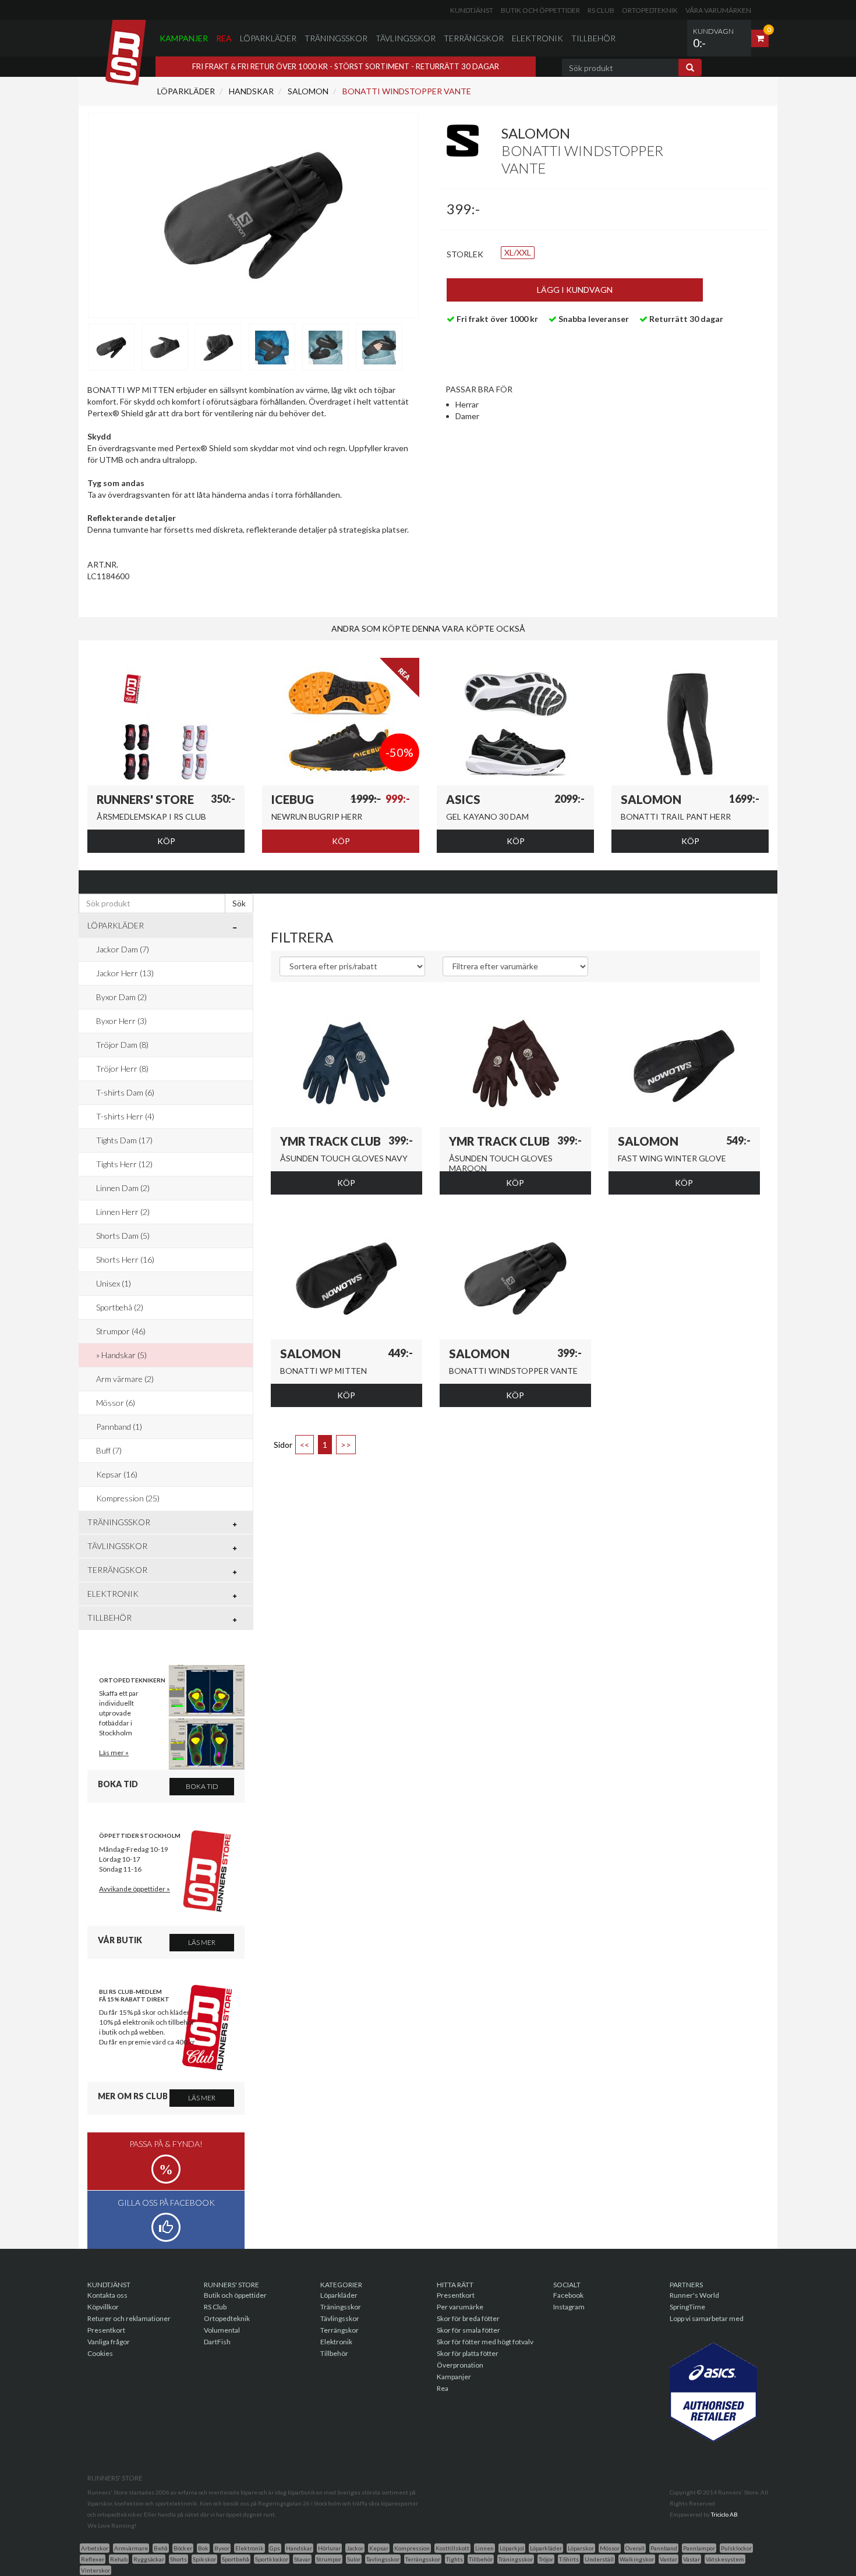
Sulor (354, 2559)
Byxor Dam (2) (121, 997)
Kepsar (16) (117, 1474)
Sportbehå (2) (120, 1307)
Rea (224, 38)
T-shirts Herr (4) (125, 1116)
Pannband (664, 2548)
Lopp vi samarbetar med (707, 2318)
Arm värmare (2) (125, 1379)
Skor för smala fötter (468, 2330)
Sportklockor (272, 2559)
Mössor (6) (116, 1403)
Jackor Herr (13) (125, 973)
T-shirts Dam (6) (125, 1092)
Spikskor (204, 2559)
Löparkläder (268, 38)
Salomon (307, 91)
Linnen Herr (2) (123, 1212)
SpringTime (687, 2307)
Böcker (183, 2548)
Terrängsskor (423, 2559)
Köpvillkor (103, 2307)
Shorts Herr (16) (125, 1259)
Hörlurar (329, 2548)
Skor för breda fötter (468, 2318)
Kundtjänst (472, 10)
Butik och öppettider (540, 10)
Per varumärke (460, 2307)
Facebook (568, 2295)
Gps (275, 2548)
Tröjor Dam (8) (122, 1045)
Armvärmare (131, 2548)
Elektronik (537, 38)
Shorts (178, 2559)
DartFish (217, 2342)
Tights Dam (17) (124, 1140)
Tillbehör (593, 38)
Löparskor (581, 2548)
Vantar (668, 2559)
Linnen (484, 2548)
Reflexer (93, 2559)
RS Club (601, 10)
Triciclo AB (724, 2514)
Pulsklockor (736, 2548)
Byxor (222, 2548)
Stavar (302, 2559)
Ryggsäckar (149, 2559)
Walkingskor (637, 2559)
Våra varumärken (718, 10)
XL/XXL (518, 252)
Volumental (222, 2330)
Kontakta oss (107, 2295)
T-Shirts (569, 2559)
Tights (454, 2559)
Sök (239, 903)
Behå (161, 2548)
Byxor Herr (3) (121, 1021)
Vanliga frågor (109, 2342)
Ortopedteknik (650, 10)
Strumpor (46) (121, 1331)
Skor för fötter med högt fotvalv (485, 2342)
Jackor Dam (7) (123, 949)
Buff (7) (109, 1450)
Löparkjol (512, 2548)
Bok (203, 2548)
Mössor (610, 2548)
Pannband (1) (119, 1427)
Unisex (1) (114, 1283)
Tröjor (546, 2559)
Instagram (569, 2307)
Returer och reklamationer (129, 2318)
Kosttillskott (452, 2548)
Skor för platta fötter (468, 2353)
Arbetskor (95, 2548)
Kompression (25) (128, 1498)
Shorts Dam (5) (123, 1236)
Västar (691, 2559)
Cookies (100, 2353)
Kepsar (379, 2548)
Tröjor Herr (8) (122, 1069)
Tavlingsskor (383, 2559)
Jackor (355, 2548)
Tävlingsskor (406, 38)
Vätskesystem (725, 2559)
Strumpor (329, 2559)
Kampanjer (184, 38)
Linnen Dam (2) (123, 1188)
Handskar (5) (124, 1355)
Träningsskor (336, 38)
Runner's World (694, 2295)
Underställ (599, 2559)
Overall (635, 2548)
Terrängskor (474, 38)
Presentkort (106, 2330)
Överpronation (460, 2365)
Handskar (250, 91)
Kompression (412, 2548)
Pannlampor (699, 2548)
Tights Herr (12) (124, 1164)
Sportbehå (236, 2559)
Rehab (119, 2559)
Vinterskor (95, 2570)
